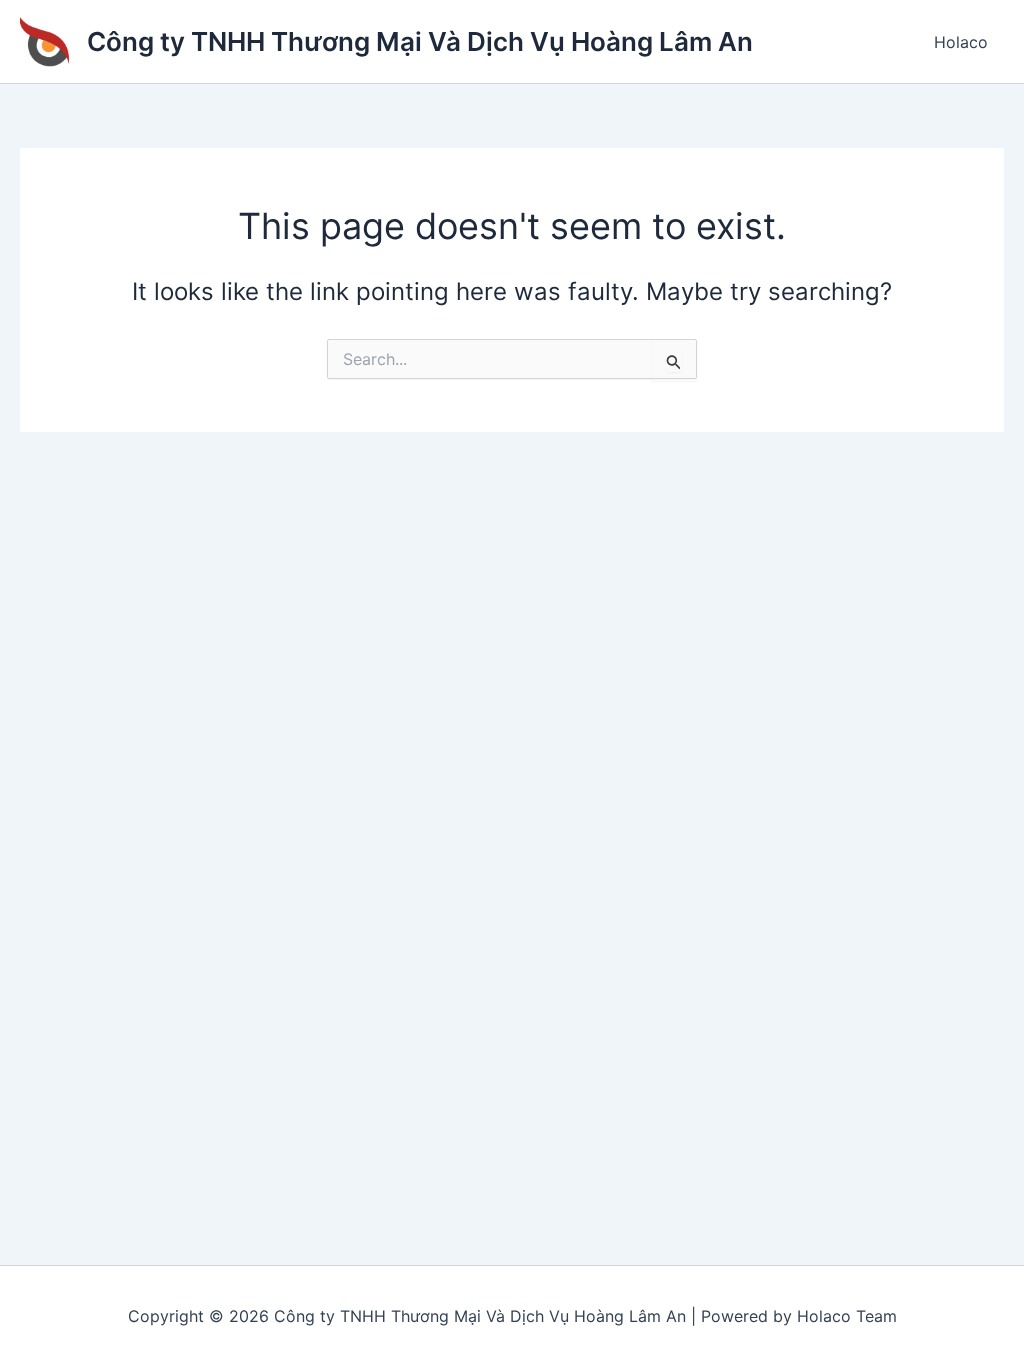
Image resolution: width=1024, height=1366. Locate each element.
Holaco (961, 42)
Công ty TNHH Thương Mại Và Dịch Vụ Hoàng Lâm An (420, 41)
